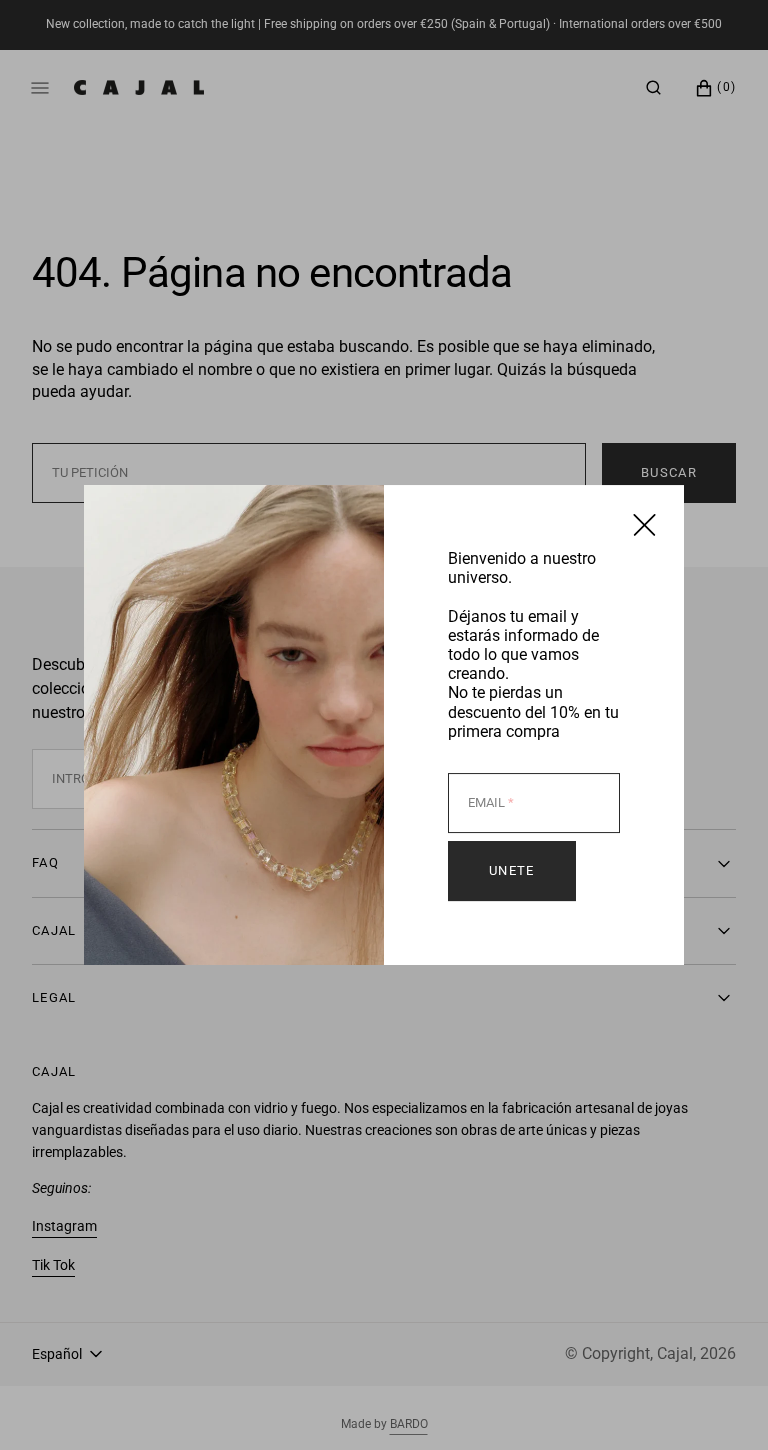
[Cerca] (644, 524)
